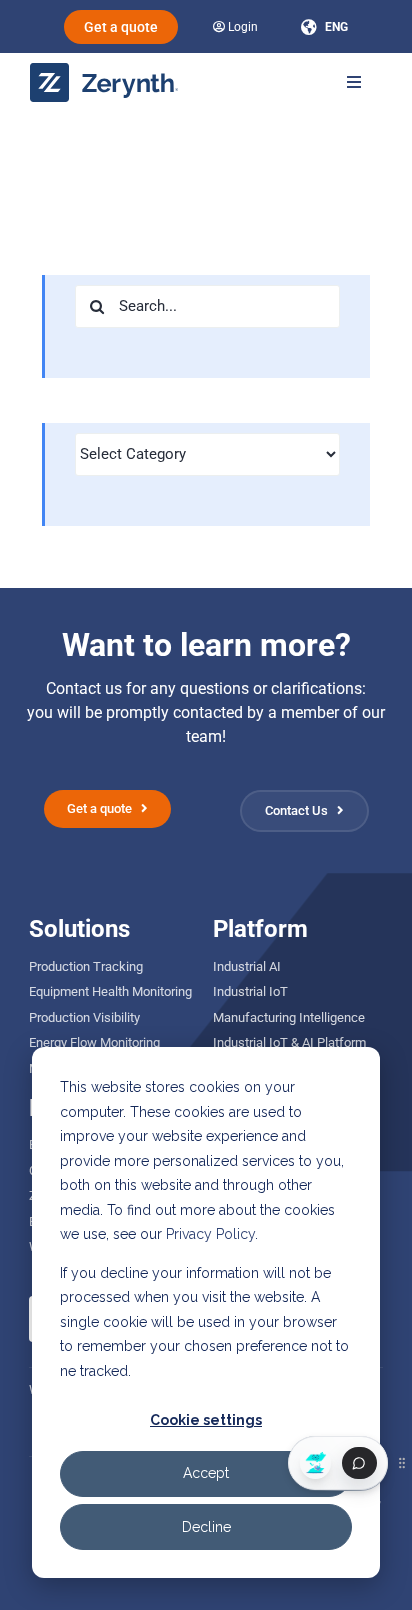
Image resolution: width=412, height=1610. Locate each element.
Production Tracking (86, 966)
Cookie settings (206, 1420)
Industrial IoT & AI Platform (289, 1042)
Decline (206, 1527)
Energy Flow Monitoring (94, 1042)
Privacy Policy (210, 1234)
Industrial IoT (250, 991)
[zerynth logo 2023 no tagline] (105, 70)
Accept (206, 1473)
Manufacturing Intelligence (289, 1017)
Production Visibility (84, 1017)
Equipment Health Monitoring (110, 991)
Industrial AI (247, 966)
